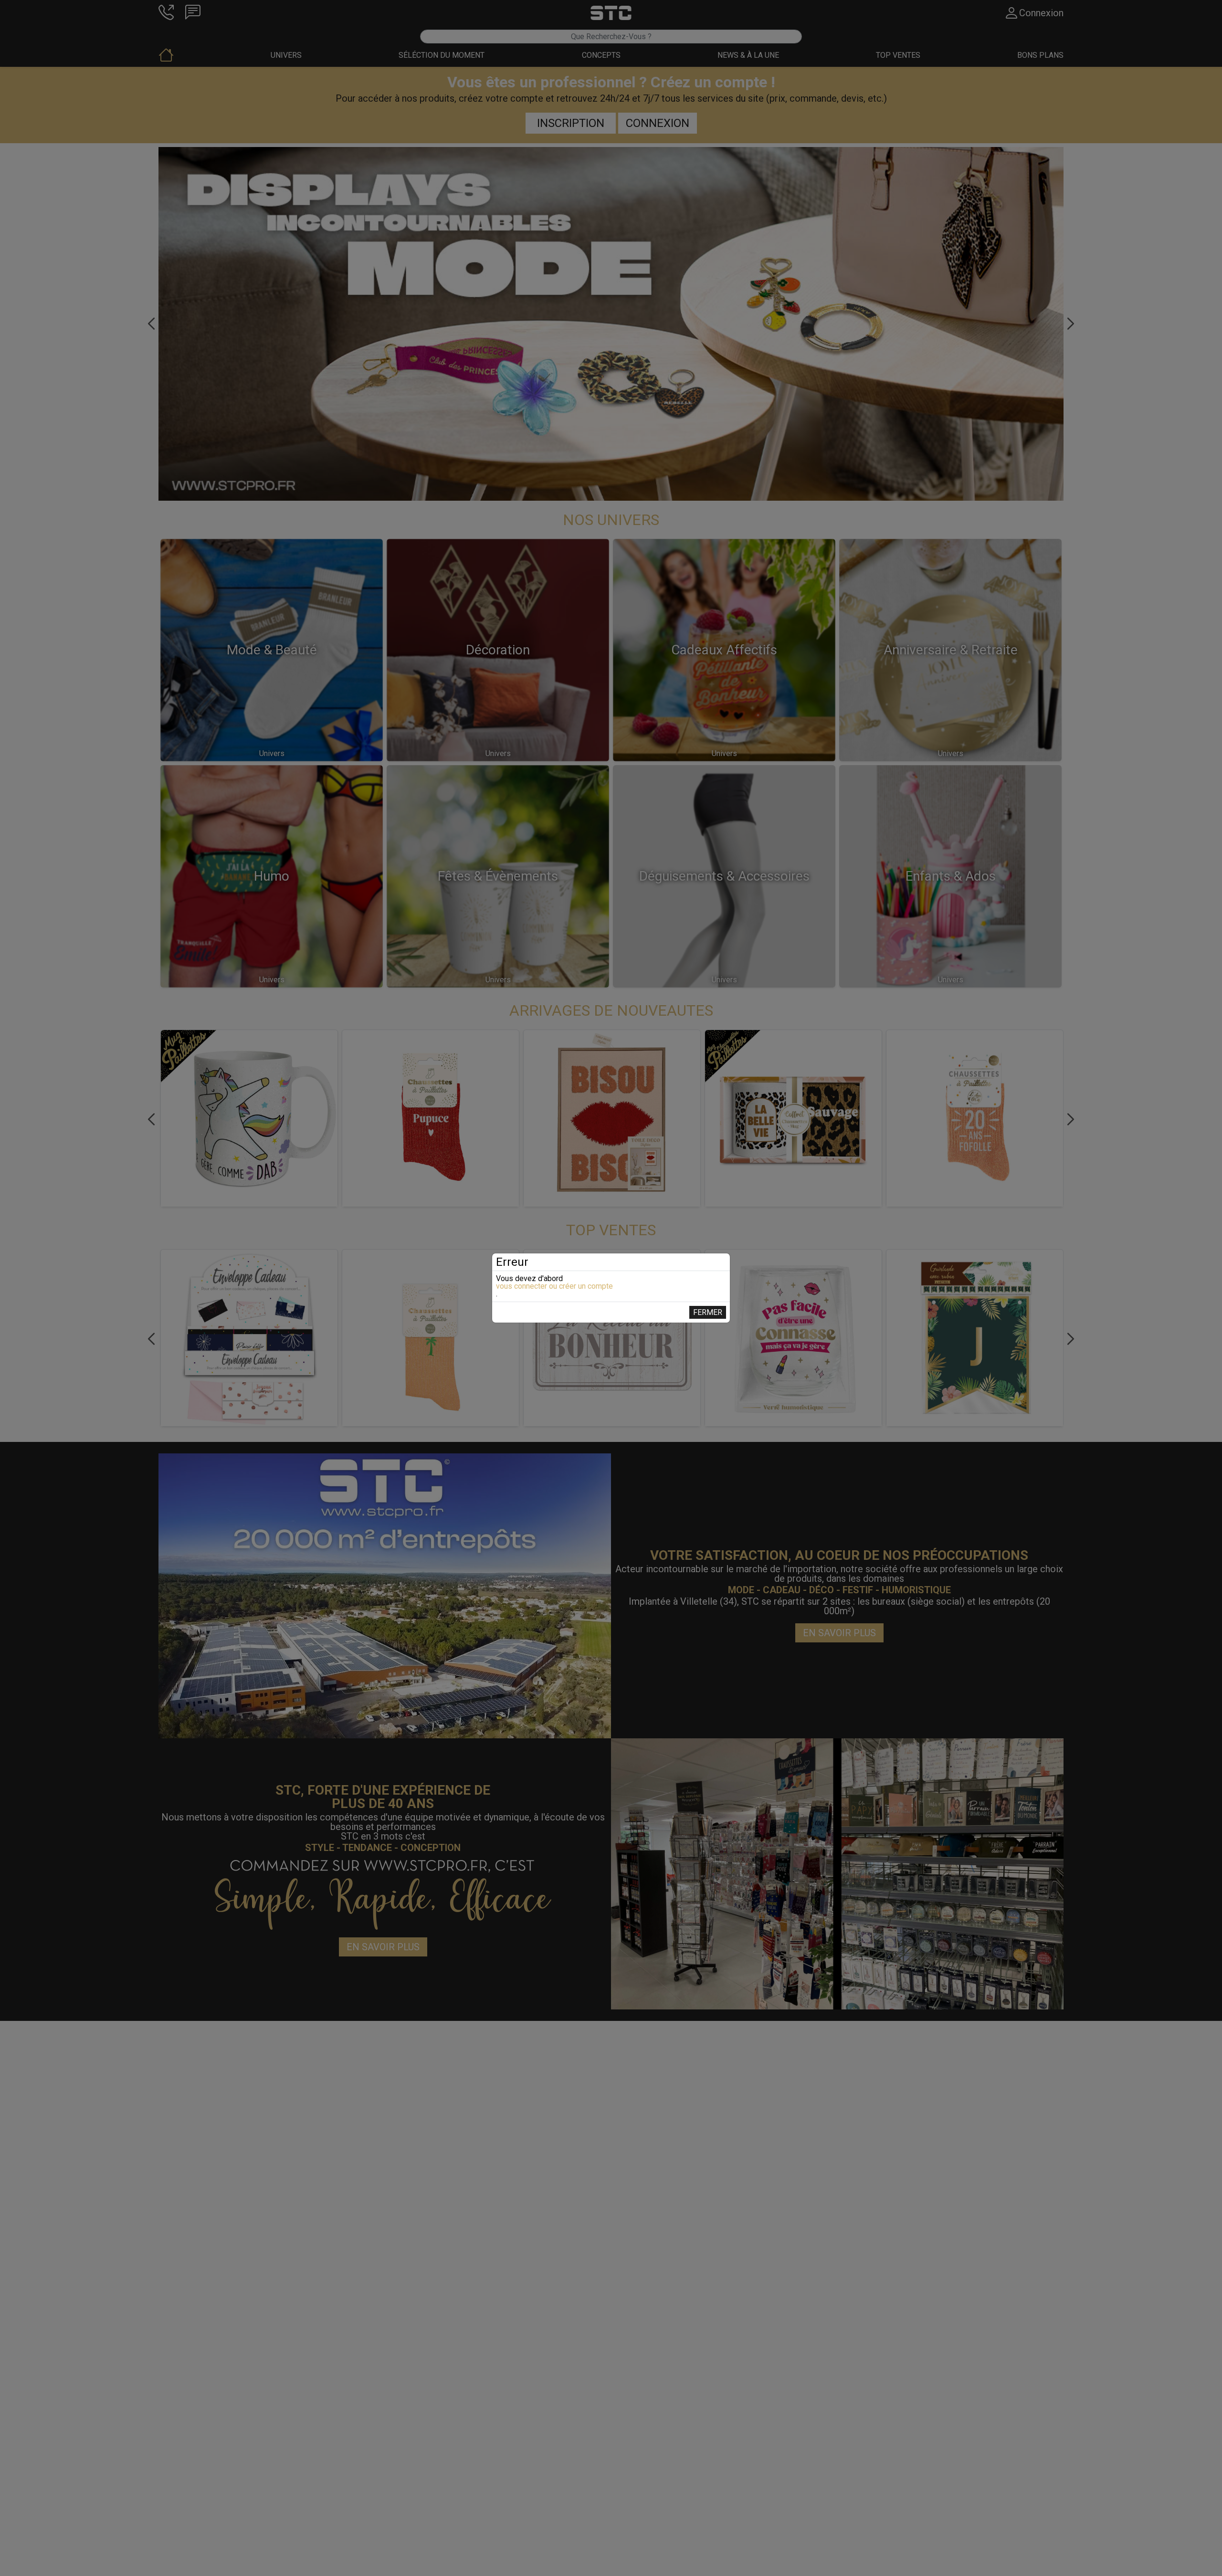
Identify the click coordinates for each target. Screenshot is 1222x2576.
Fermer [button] (708, 1312)
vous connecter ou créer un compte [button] (554, 1286)
